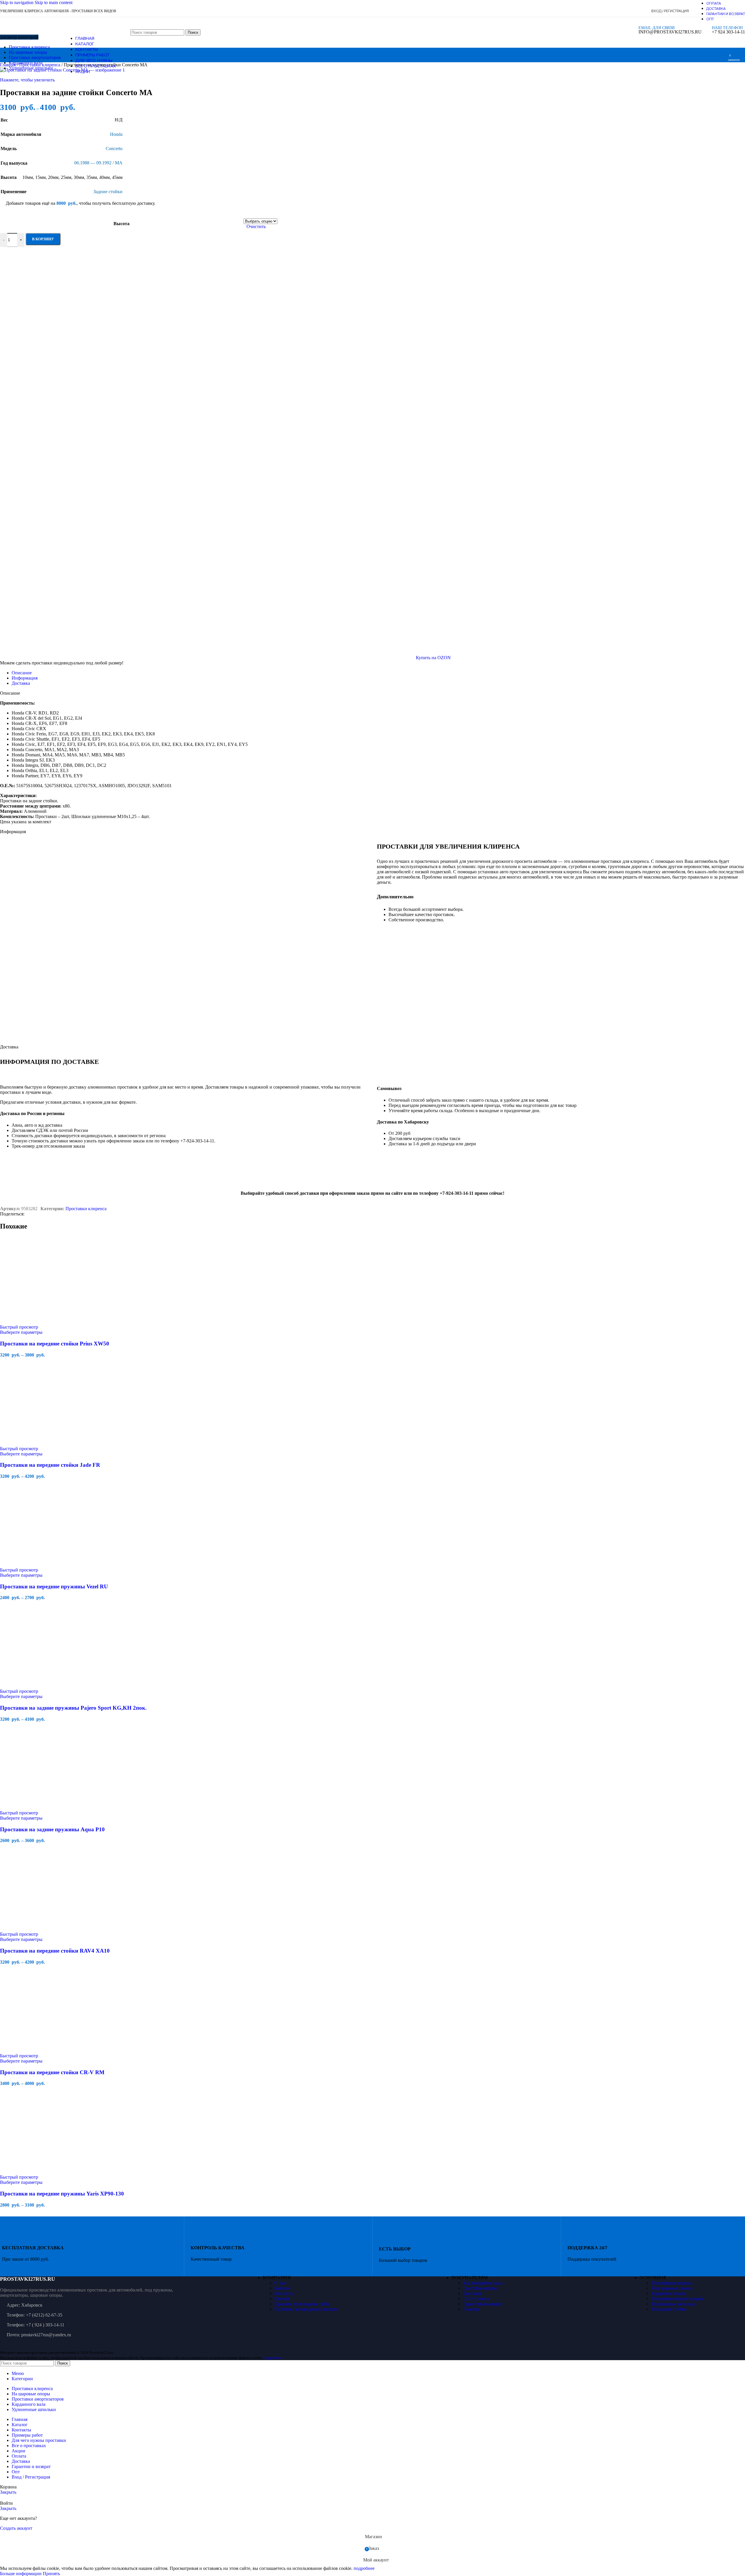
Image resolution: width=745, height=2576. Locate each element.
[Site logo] (39, 49)
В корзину (43, 239)
